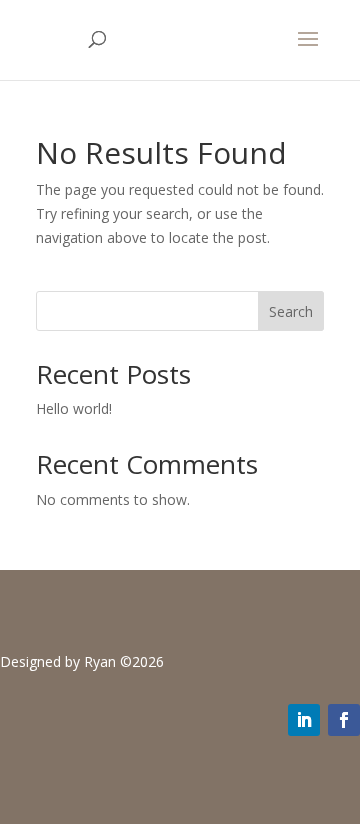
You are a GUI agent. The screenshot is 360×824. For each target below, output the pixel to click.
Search (291, 311)
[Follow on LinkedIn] (304, 720)
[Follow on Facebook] (344, 720)
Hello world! (74, 408)
